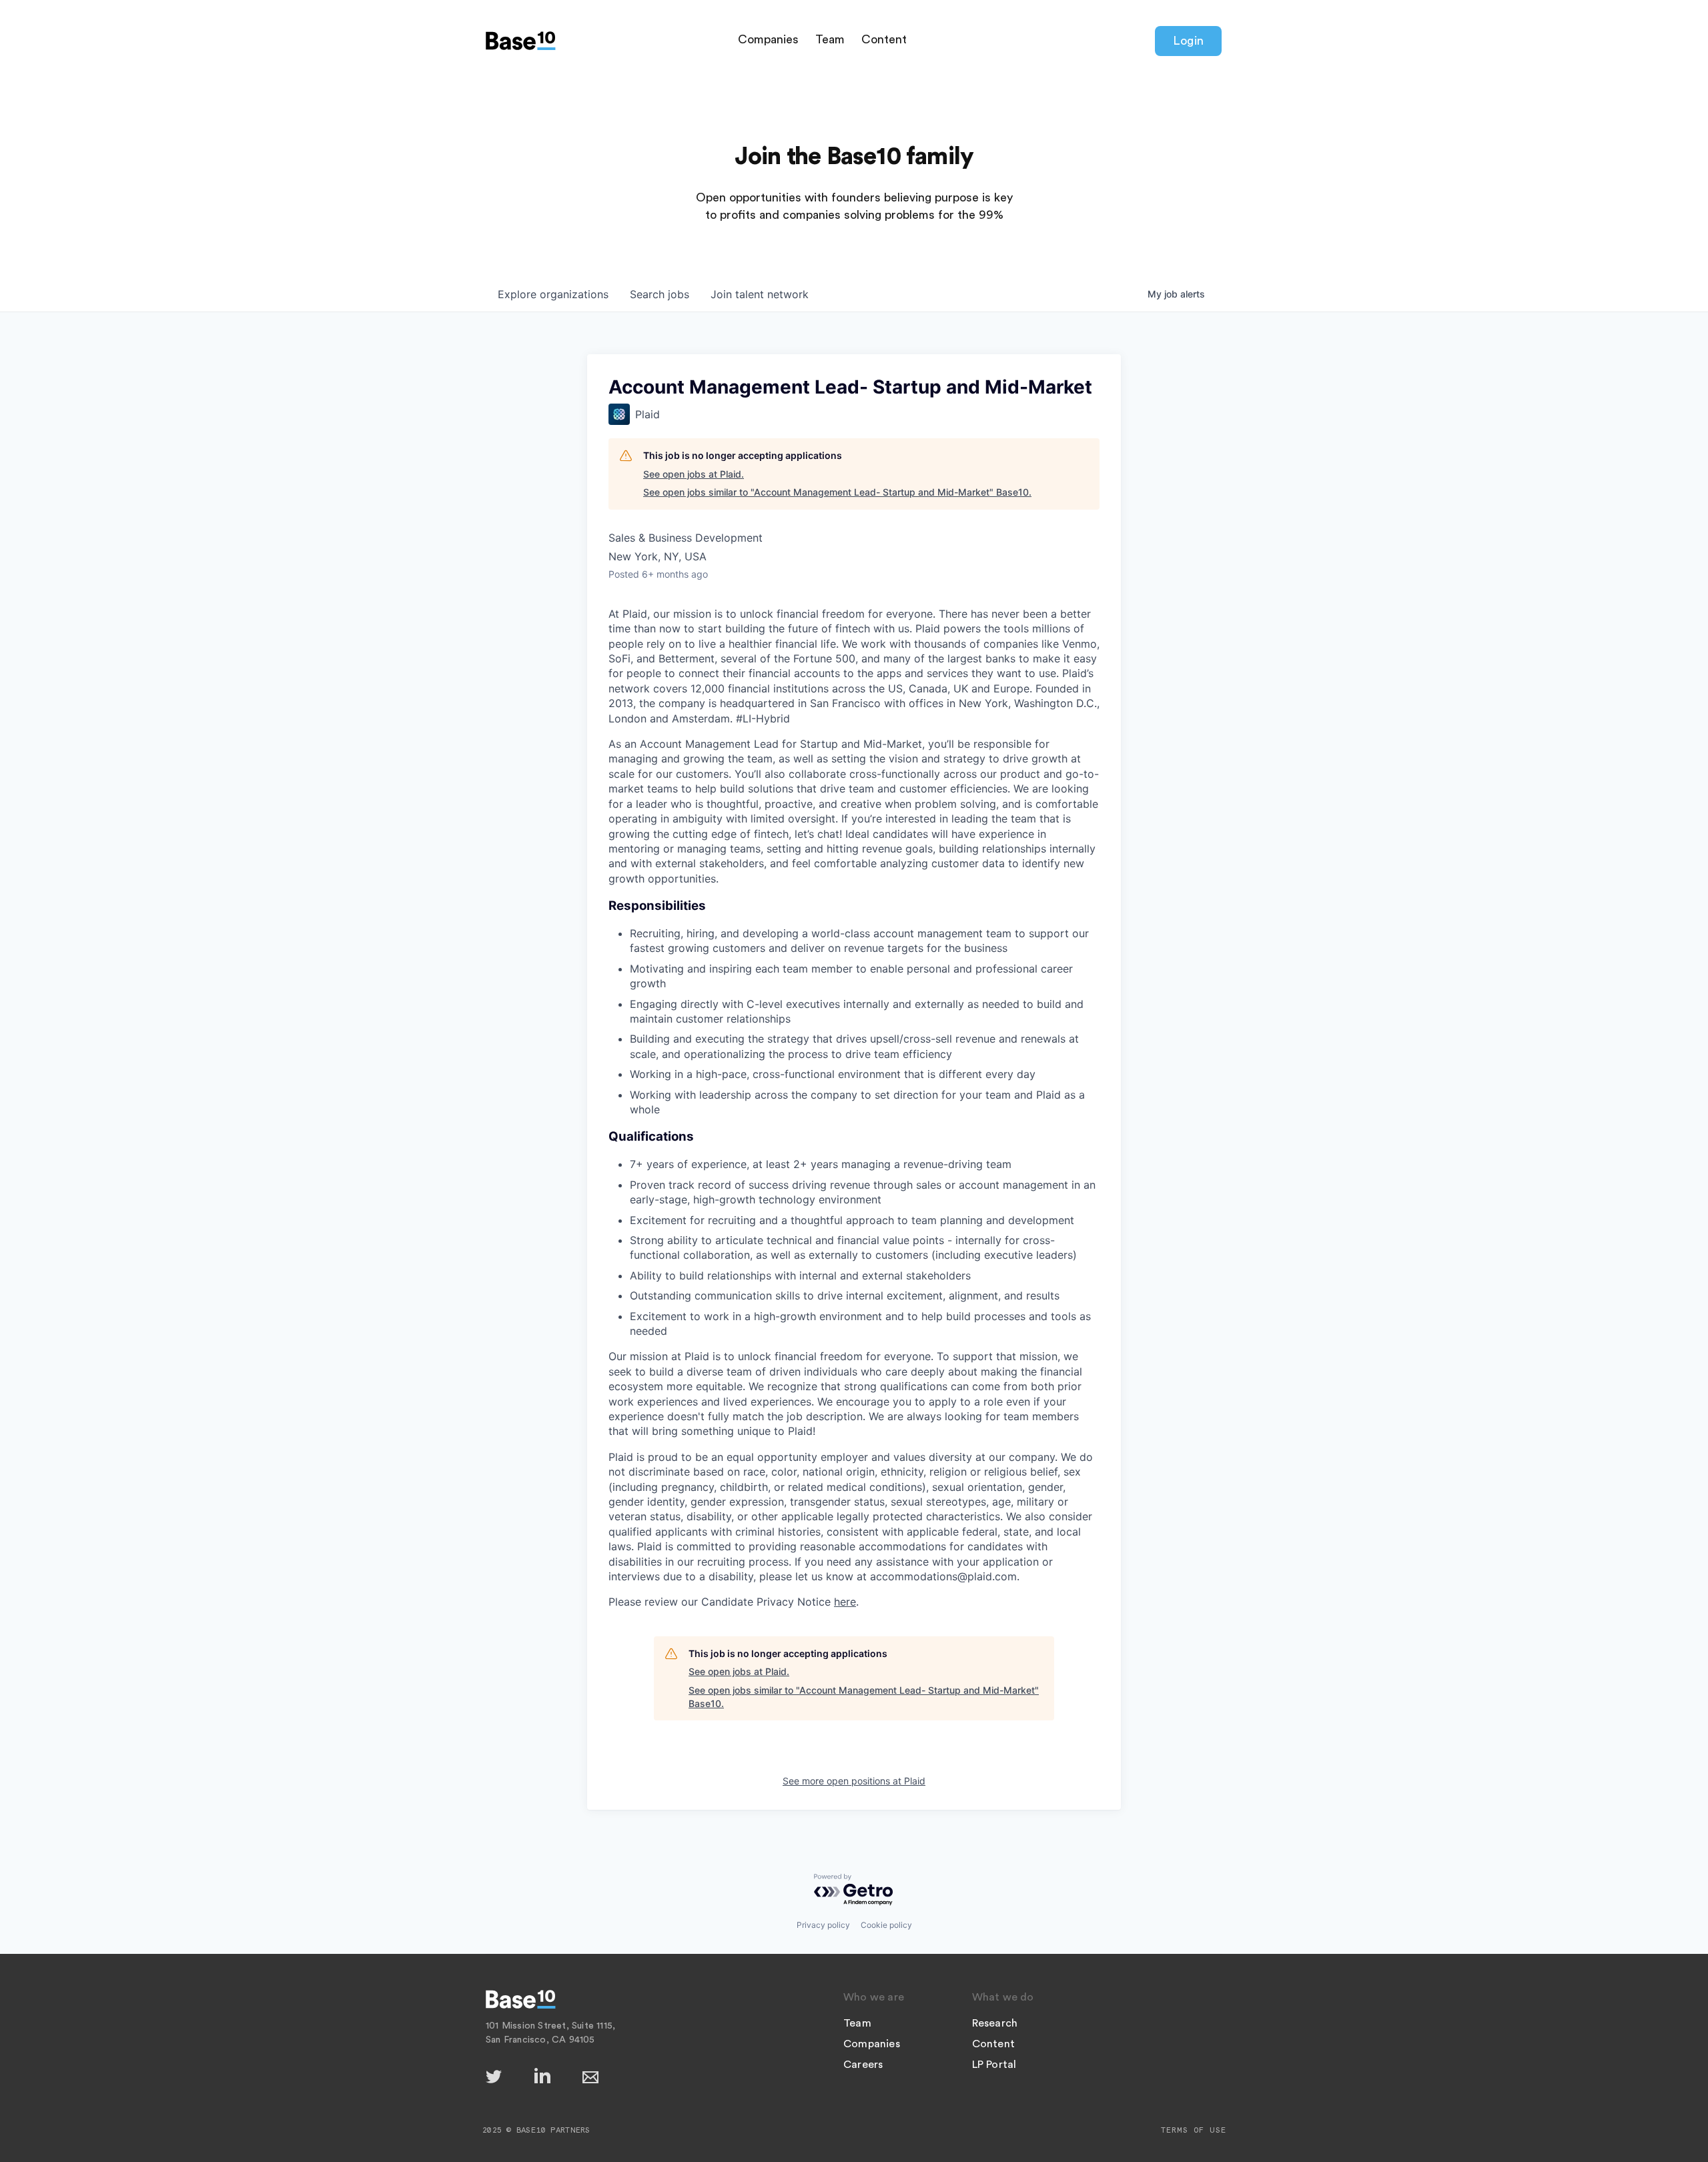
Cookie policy (886, 1925)
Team (830, 39)
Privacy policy (823, 1925)
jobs (660, 294)
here (845, 1602)
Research (995, 2023)
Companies (768, 39)
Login (1188, 41)
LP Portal (994, 2065)
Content (884, 39)
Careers (863, 2065)
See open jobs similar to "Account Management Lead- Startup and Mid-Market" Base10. (837, 492)
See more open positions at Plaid (854, 1781)
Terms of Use (1194, 2130)
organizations (553, 294)
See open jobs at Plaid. (694, 474)
